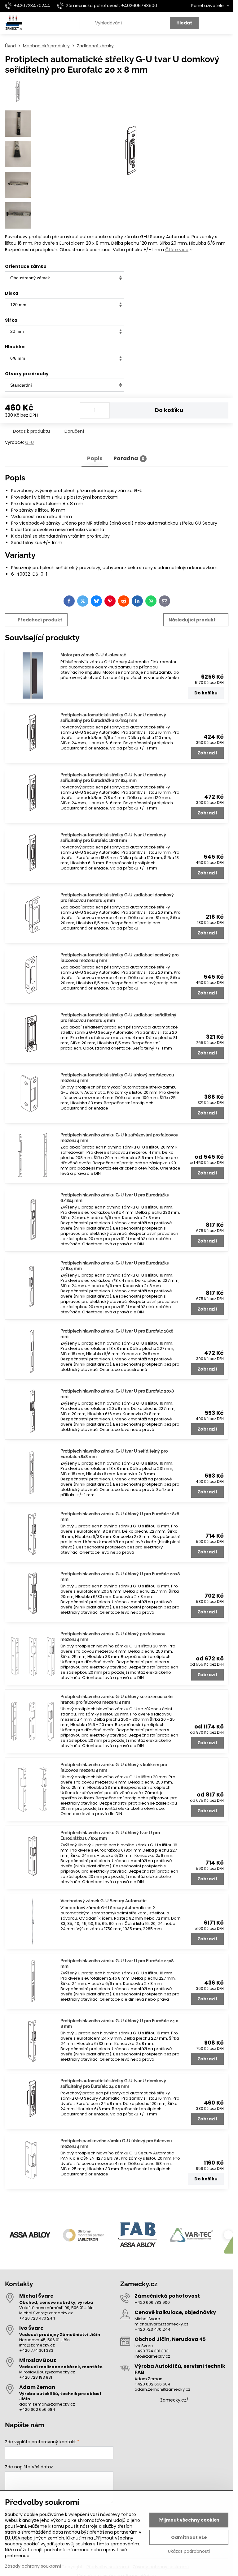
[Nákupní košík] (211, 23)
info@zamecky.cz (37, 2345)
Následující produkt (192, 620)
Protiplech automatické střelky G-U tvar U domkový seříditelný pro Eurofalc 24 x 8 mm (113, 2084)
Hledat (184, 23)
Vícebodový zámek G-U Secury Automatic (104, 1901)
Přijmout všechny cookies (189, 2520)
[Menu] (226, 23)
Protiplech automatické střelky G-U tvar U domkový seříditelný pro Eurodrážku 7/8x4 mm (113, 778)
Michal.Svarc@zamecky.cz (46, 2313)
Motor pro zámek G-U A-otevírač (93, 655)
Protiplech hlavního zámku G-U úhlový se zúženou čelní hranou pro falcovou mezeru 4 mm (117, 1699)
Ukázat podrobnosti (189, 2551)
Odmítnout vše (189, 2537)
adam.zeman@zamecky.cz (47, 2404)
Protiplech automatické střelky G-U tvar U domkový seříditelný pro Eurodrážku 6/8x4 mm (113, 718)
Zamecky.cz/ (174, 2400)
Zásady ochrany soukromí (33, 2566)
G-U (29, 442)
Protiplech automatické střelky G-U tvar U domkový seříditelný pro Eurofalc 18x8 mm (113, 838)
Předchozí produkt (40, 620)
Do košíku (169, 410)
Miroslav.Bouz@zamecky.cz (47, 2372)
